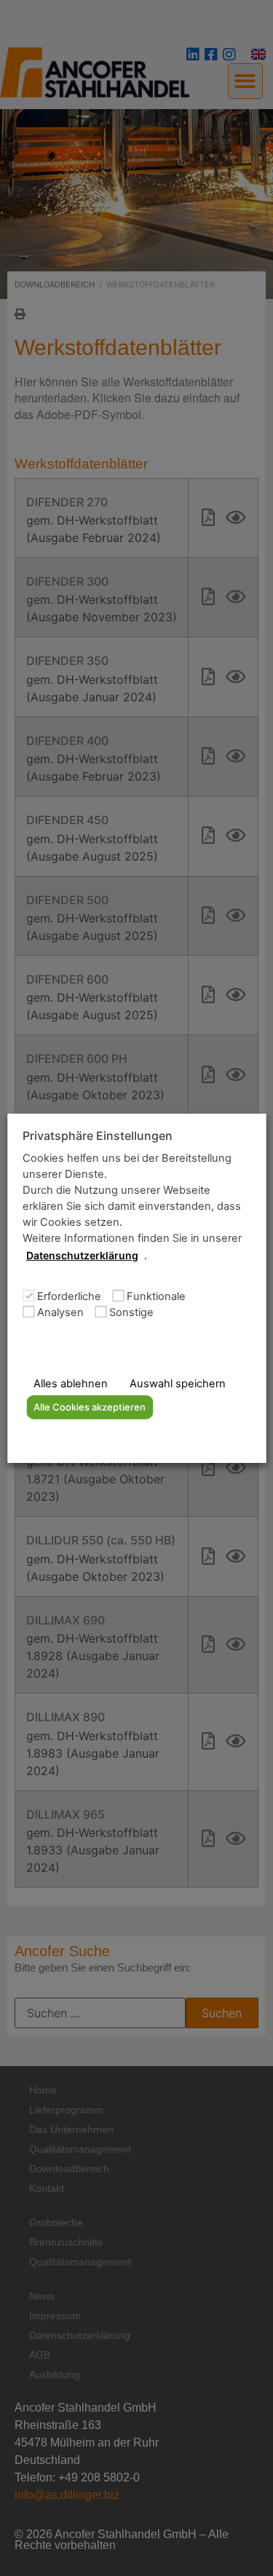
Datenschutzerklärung (82, 1255)
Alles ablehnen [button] (71, 1384)
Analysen (60, 1313)
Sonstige (131, 1313)
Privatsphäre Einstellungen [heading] (98, 1135)
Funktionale (156, 1297)
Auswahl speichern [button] (178, 1384)
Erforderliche (69, 1297)
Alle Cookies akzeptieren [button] (90, 1407)
